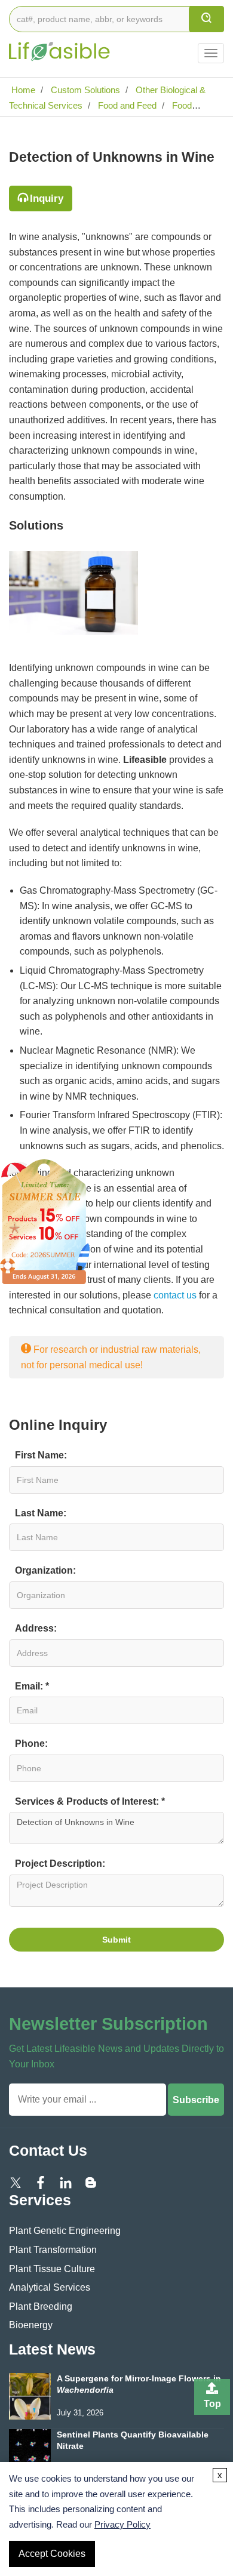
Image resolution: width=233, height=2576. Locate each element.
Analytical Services (50, 2287)
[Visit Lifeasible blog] (91, 2182)
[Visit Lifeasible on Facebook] (41, 2182)
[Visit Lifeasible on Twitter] (16, 2182)
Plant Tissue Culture (52, 2269)
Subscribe (196, 2100)
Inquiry (47, 198)
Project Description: (60, 1863)
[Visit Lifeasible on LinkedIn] (66, 2182)
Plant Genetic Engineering (65, 2231)
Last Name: (41, 1513)
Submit (116, 1940)
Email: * (32, 1686)
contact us (175, 1295)
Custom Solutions (84, 90)
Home (22, 90)
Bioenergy (31, 2325)
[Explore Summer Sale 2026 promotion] (45, 1221)
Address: (36, 1628)
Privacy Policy (122, 2524)
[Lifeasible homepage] (60, 44)
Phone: (31, 1744)
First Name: (41, 1455)
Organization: (45, 1570)
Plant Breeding (41, 2306)
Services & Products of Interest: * (90, 1801)
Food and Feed (126, 105)
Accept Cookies (52, 2554)
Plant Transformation (53, 2250)
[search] (206, 19)
